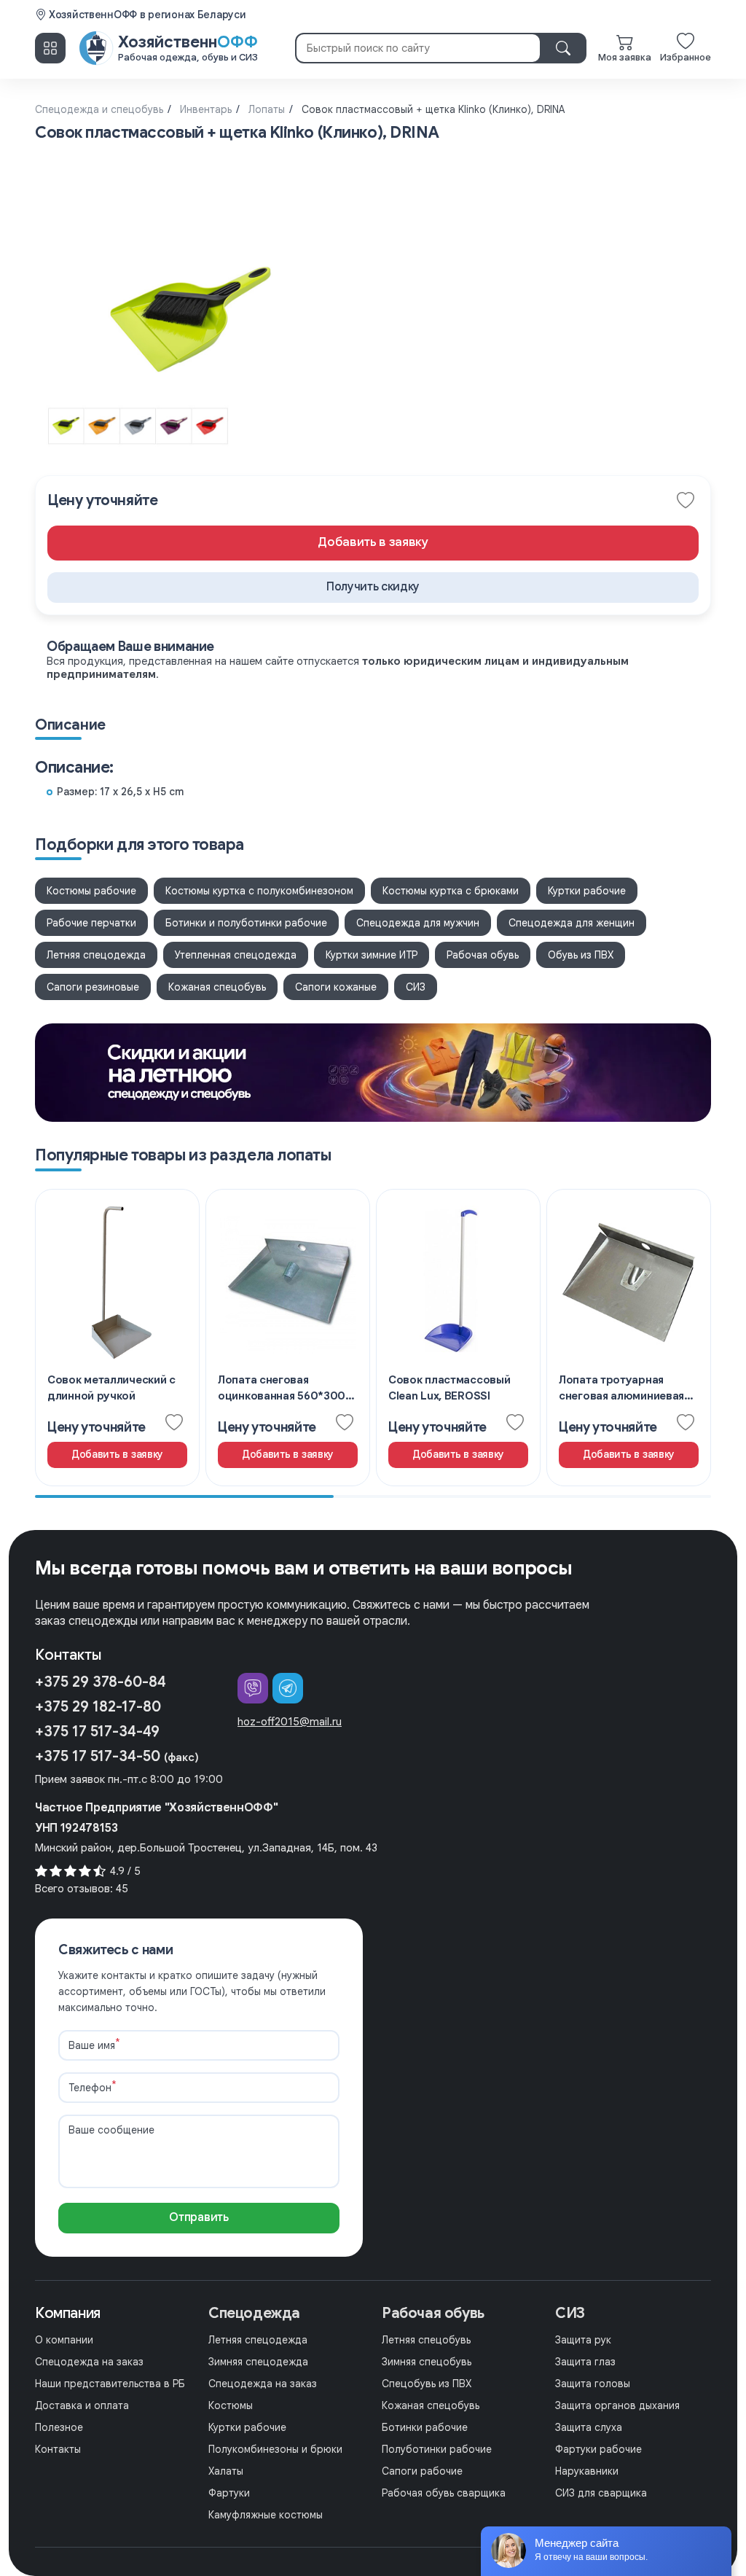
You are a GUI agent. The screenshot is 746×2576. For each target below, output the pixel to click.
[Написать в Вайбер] (253, 1688)
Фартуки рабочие (598, 2449)
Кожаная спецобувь (217, 987)
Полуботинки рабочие (437, 2449)
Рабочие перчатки (91, 923)
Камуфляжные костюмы (266, 2515)
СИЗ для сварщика (601, 2493)
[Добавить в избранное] (686, 501)
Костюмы (231, 2405)
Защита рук (583, 2340)
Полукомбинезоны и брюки (275, 2449)
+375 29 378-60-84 (101, 1682)
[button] (373, 588)
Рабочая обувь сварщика (444, 2493)
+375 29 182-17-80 (98, 1707)
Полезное (59, 2427)
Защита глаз (585, 2362)
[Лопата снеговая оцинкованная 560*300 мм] (288, 1338)
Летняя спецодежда (96, 955)
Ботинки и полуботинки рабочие (246, 923)
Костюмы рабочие (91, 891)
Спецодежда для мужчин (418, 923)
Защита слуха (589, 2427)
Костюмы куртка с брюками (451, 891)
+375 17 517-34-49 (97, 1732)
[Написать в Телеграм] (288, 1688)
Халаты (226, 2471)
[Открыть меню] (50, 48)
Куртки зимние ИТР (372, 955)
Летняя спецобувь (426, 2340)
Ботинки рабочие (425, 2427)
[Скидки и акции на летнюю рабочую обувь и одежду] (373, 1073)
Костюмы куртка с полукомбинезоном (259, 891)
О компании (64, 2340)
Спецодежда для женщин (572, 923)
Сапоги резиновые (93, 987)
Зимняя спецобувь (427, 2362)
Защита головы (593, 2384)
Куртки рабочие (587, 891)
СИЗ (416, 987)
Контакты (58, 2449)
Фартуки (229, 2493)
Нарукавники (587, 2471)
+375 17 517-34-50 (117, 1756)
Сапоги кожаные (336, 987)
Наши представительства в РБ (110, 2384)
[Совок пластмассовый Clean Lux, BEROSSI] (458, 1338)
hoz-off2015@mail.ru (290, 1722)
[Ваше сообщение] (199, 2185)
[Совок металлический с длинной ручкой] (117, 1338)
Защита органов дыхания (617, 2405)
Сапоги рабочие (422, 2471)
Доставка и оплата (82, 2405)
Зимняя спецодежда (258, 2362)
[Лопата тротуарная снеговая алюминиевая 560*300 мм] (629, 1338)
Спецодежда (254, 2313)
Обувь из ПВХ (581, 955)
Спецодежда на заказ (89, 2362)
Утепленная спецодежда (236, 955)
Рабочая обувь (483, 955)
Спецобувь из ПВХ (427, 2384)
